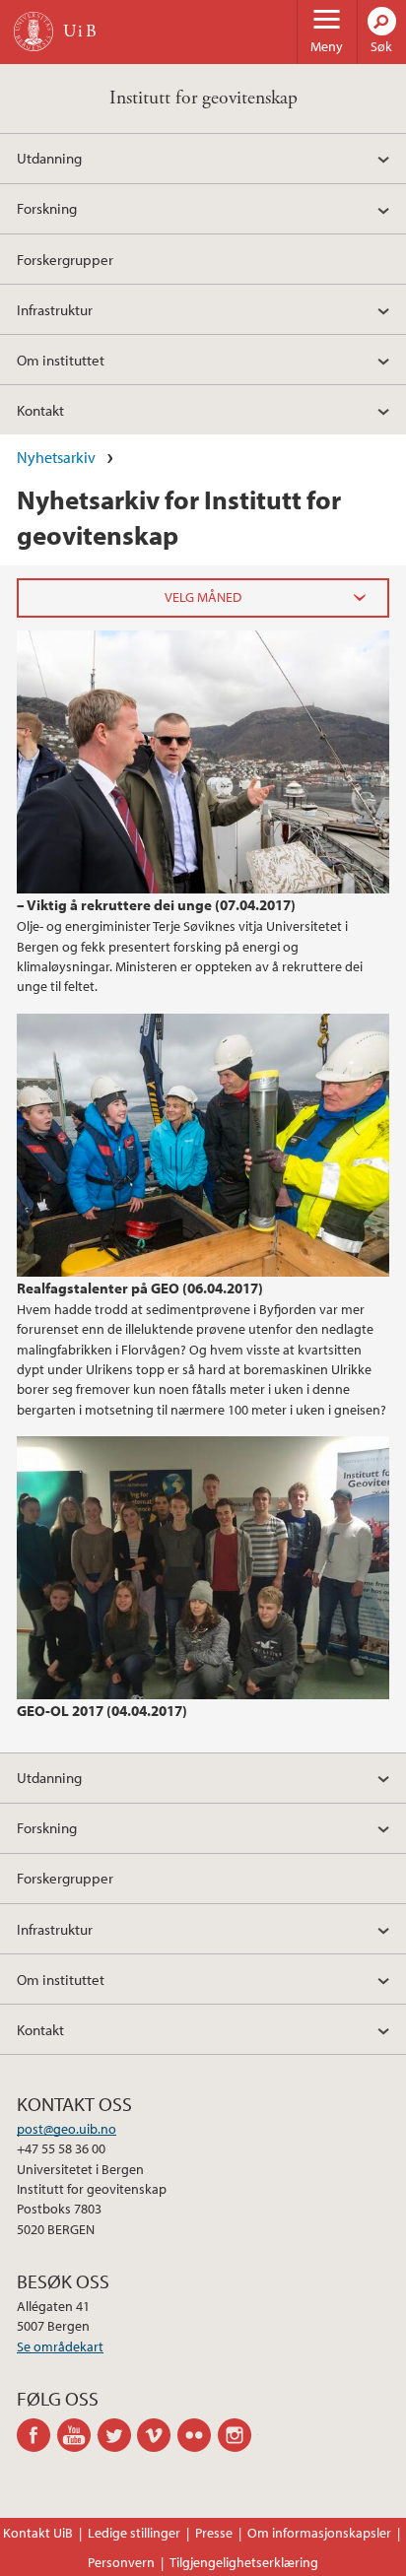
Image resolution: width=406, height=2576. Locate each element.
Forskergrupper (65, 259)
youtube (77, 2435)
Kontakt (40, 410)
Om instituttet (61, 360)
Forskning (47, 208)
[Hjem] (34, 32)
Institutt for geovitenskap (203, 98)
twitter (118, 2435)
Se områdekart (60, 2346)
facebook (37, 2435)
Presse (214, 2533)
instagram (238, 2435)
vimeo (157, 2435)
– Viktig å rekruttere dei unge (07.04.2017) (156, 904)
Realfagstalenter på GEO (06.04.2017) (140, 1288)
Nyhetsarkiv (56, 457)
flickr (198, 2435)
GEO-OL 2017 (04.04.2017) (102, 1710)
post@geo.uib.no (67, 2129)
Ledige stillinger (134, 2533)
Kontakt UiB (38, 2533)
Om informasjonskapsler (319, 2533)
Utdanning (49, 158)
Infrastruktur (55, 309)
